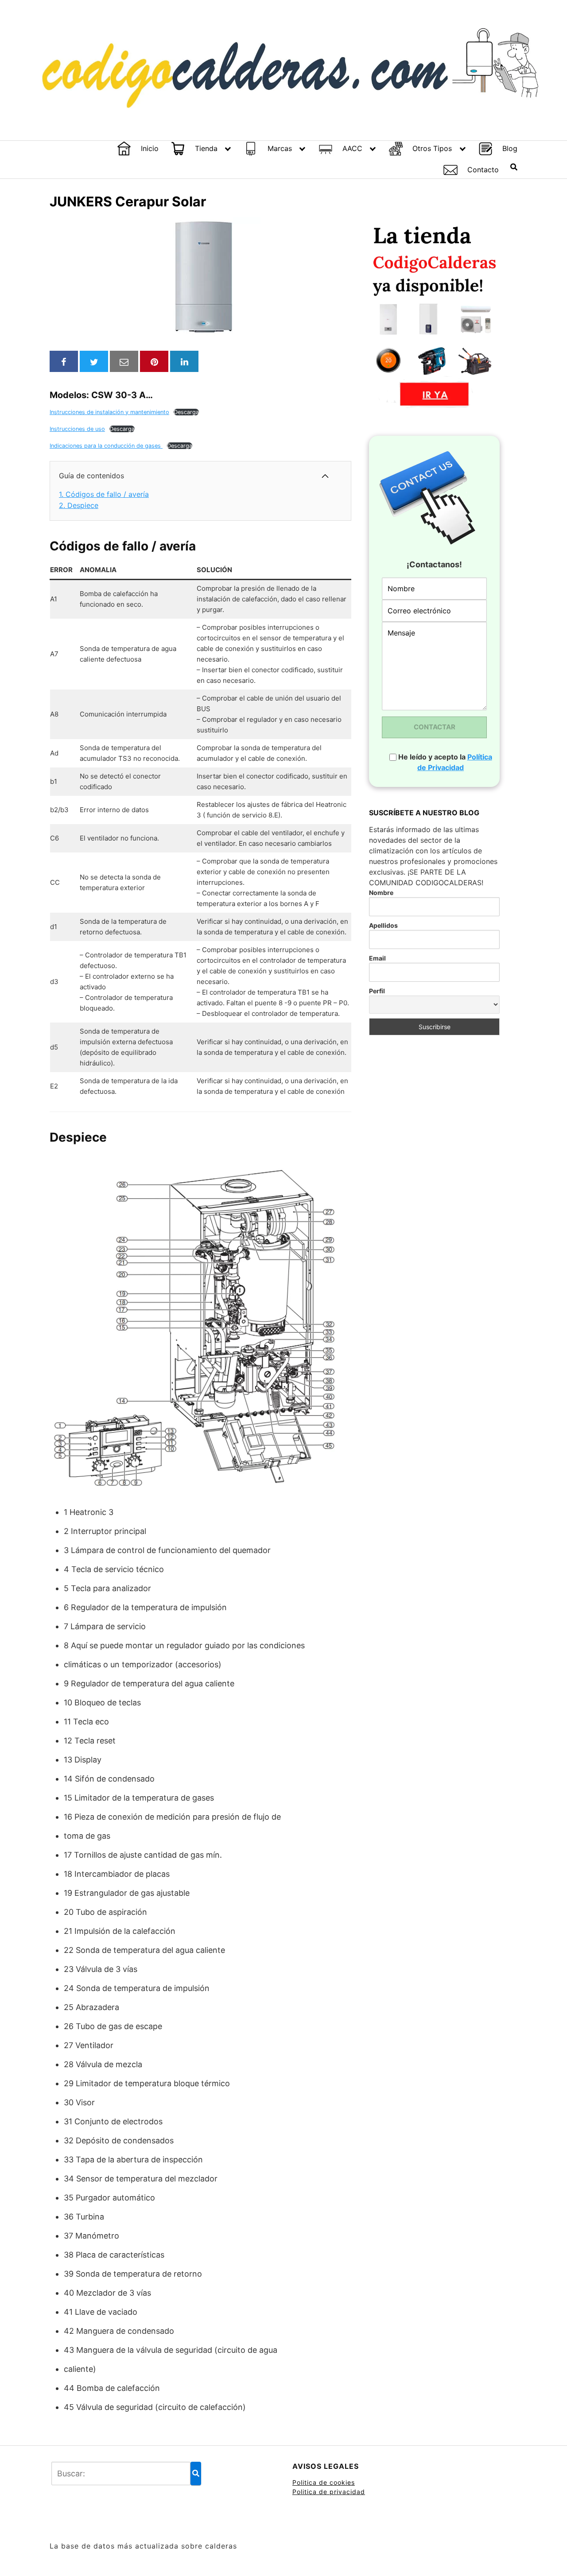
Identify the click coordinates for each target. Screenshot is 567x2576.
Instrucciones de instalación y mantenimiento (109, 412)
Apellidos (383, 925)
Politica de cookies (324, 2482)
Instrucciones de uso (77, 429)
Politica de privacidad (329, 2492)
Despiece (79, 505)
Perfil (377, 991)
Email (377, 958)
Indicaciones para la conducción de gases (106, 446)
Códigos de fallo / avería (104, 494)
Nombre (381, 893)
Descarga (186, 412)
